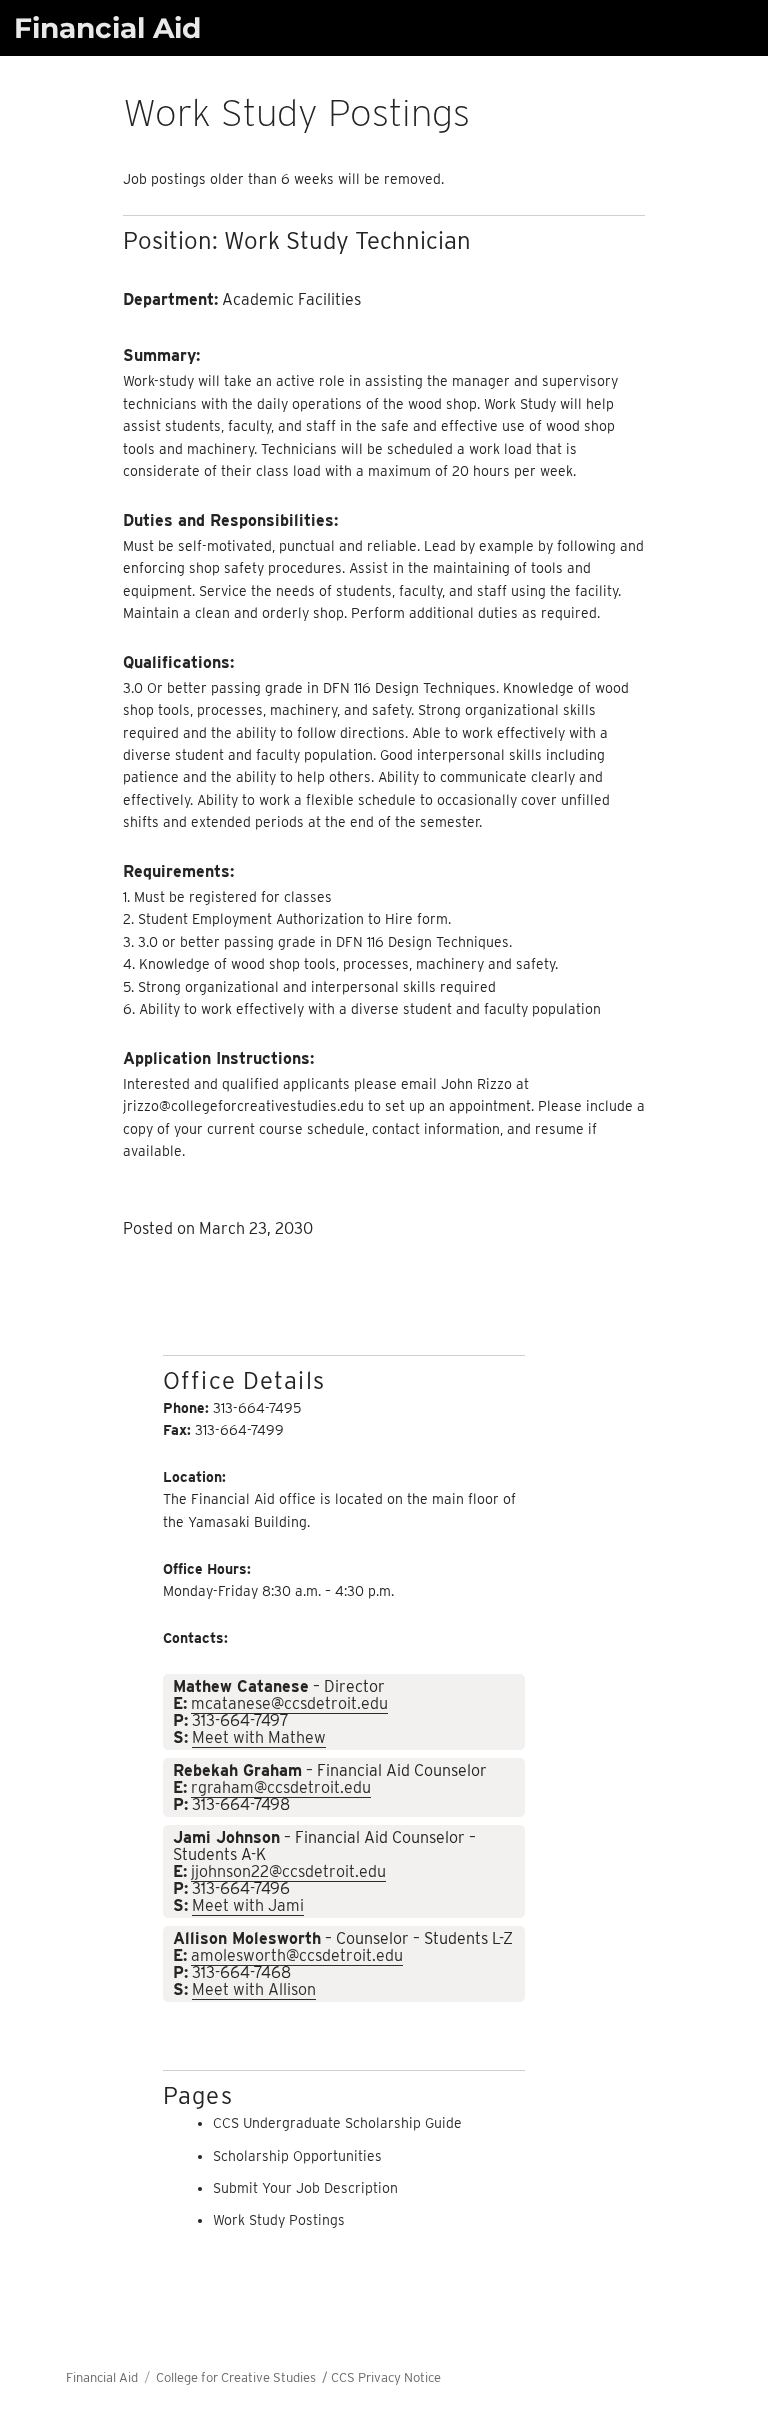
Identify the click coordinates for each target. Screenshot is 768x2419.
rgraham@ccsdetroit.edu (281, 1787)
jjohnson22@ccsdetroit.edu (288, 1871)
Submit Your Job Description (305, 2188)
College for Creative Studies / (243, 2377)
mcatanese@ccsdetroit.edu (289, 1703)
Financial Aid (107, 28)
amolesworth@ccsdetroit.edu (297, 1955)
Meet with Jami (248, 1905)
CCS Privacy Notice (386, 2377)
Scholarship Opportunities (297, 2156)
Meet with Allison (254, 1989)
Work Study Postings (279, 2220)
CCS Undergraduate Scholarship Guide (337, 2123)
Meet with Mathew (259, 1737)
